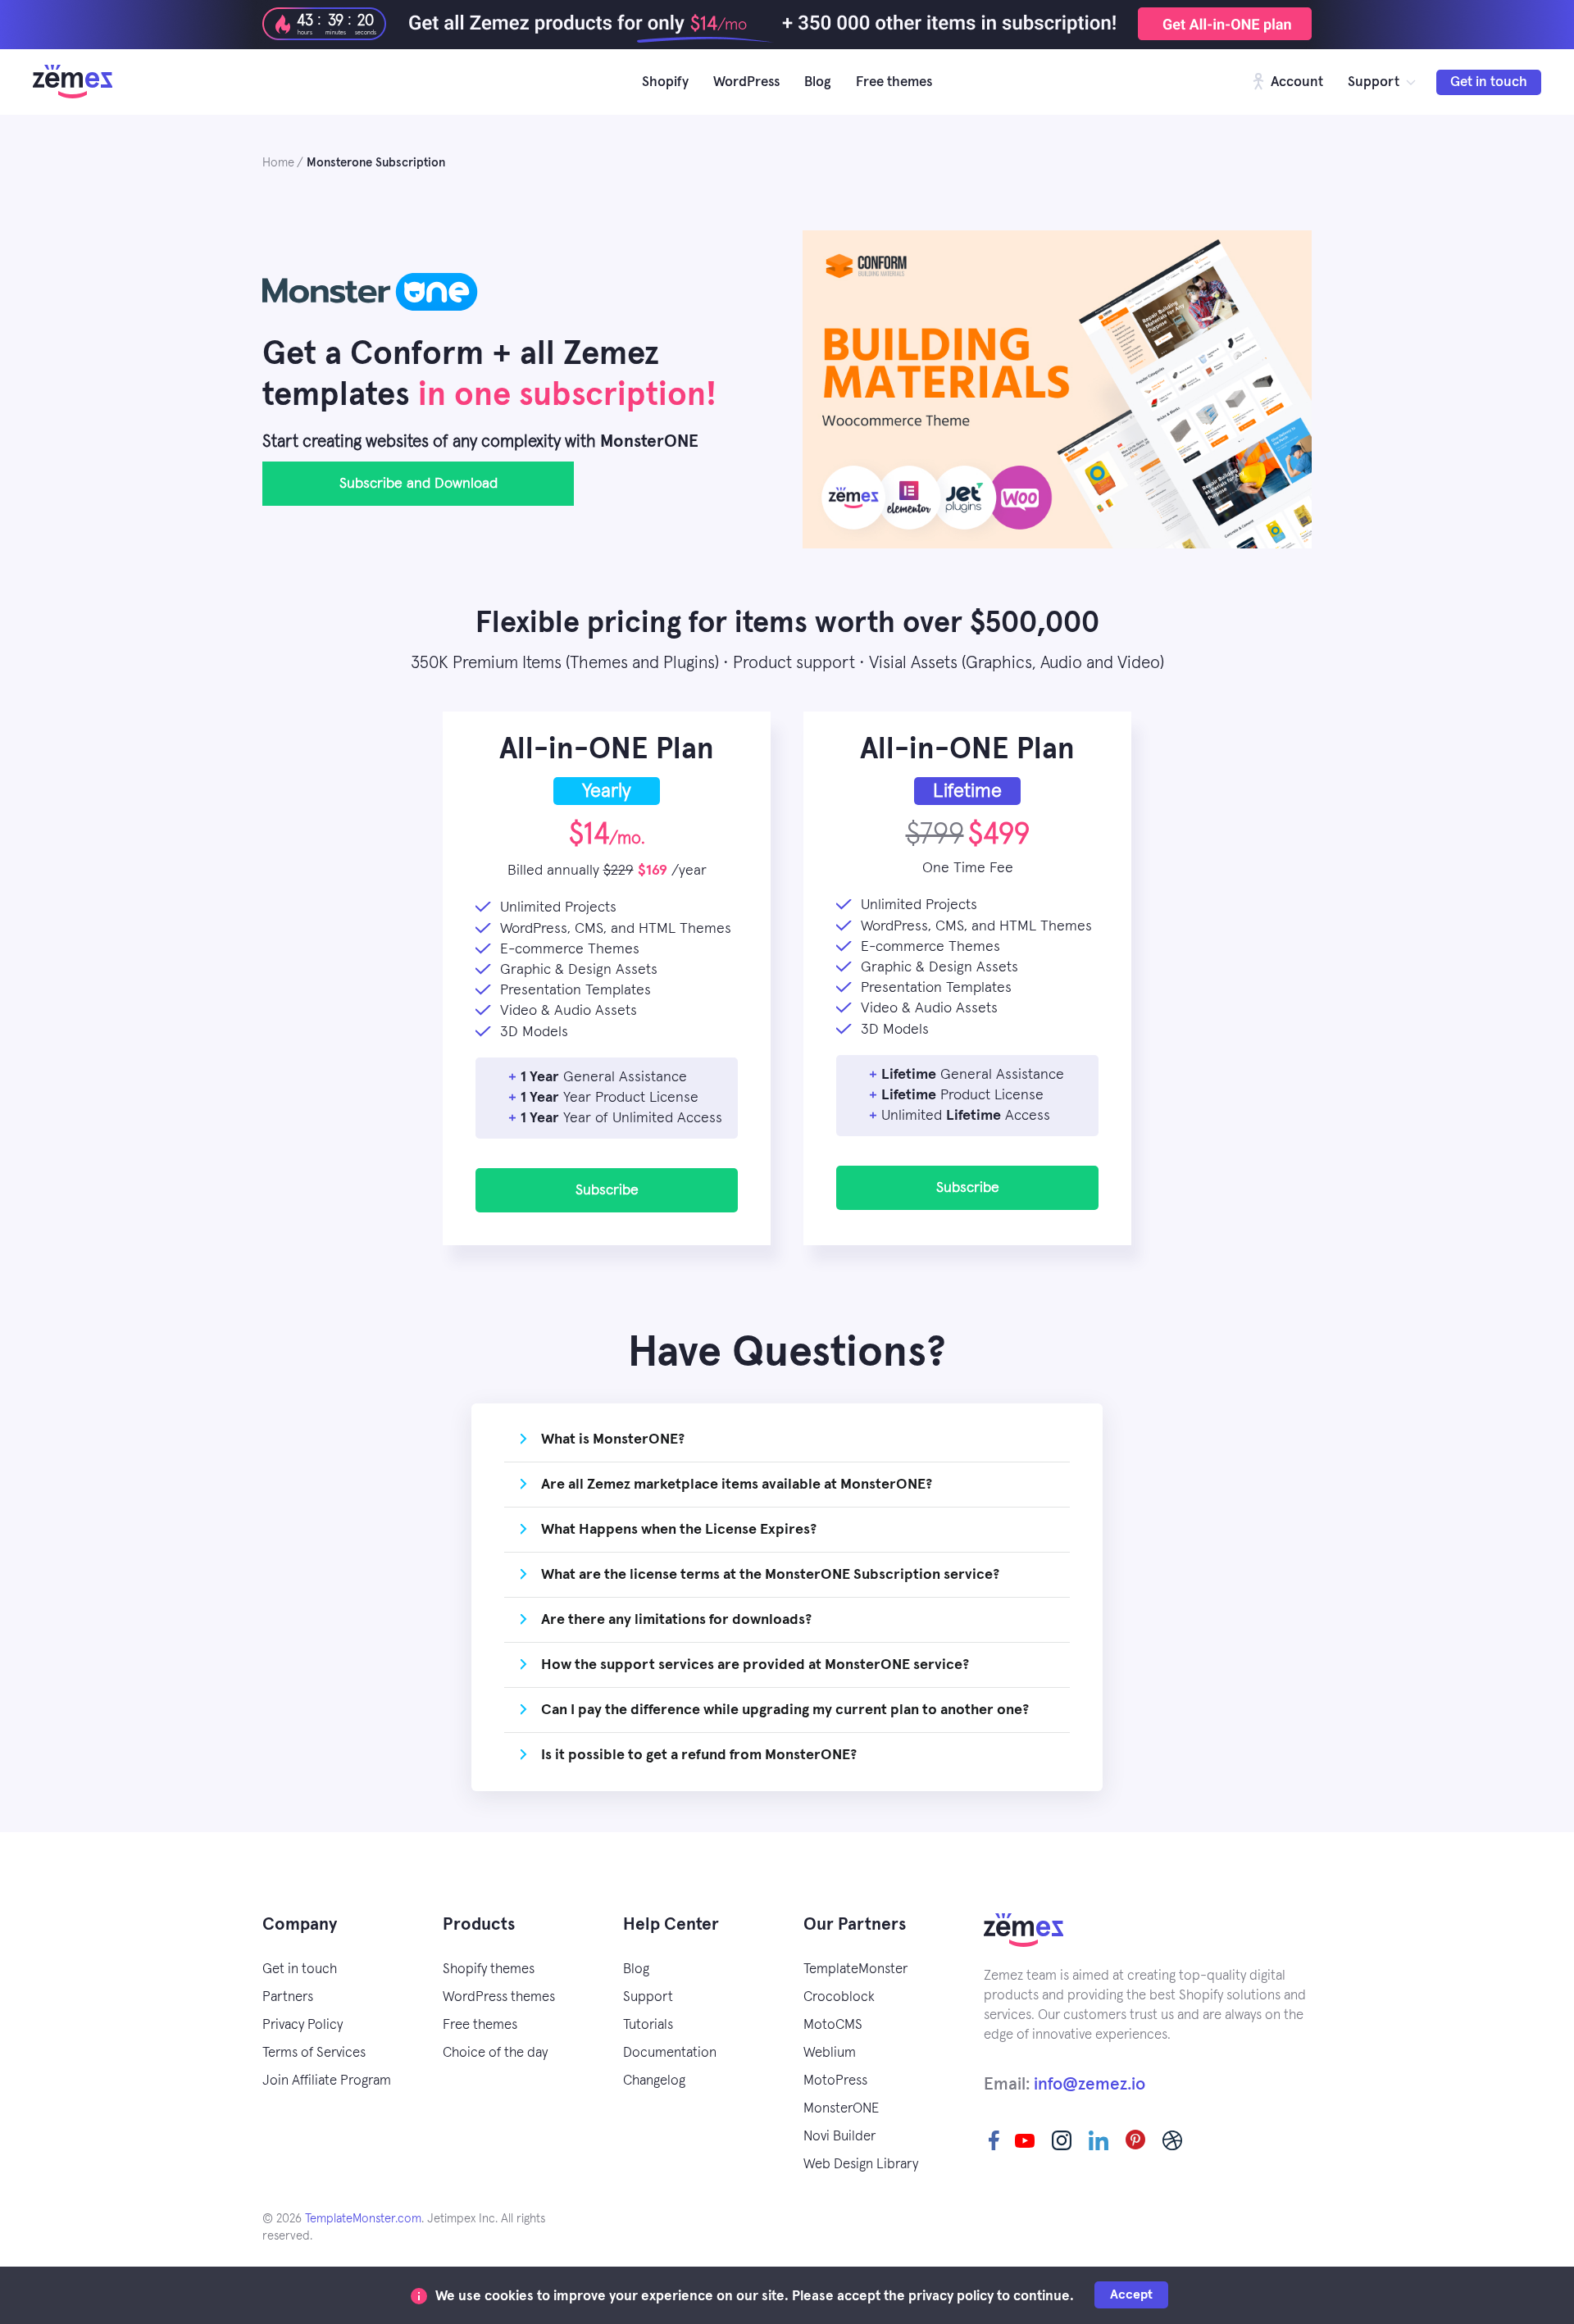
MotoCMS (833, 2025)
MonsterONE (841, 2109)
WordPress (746, 82)
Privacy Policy (303, 2025)
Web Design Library (861, 2165)
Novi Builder (839, 2137)
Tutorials (648, 2025)
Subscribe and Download (419, 484)
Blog (818, 82)
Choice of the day (495, 2053)
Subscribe (607, 1190)
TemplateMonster (855, 1969)
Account (1295, 82)
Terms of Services (314, 2053)
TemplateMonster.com (363, 2219)
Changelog (654, 2081)
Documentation (670, 2053)
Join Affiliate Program (327, 2081)
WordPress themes (499, 1997)
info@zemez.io (1090, 2084)
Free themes (894, 82)
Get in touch (1489, 82)
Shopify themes (489, 1969)
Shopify (665, 82)
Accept (1131, 2294)
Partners (288, 1997)
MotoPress (835, 2081)
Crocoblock (839, 1997)
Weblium (830, 2053)
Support (1374, 82)
